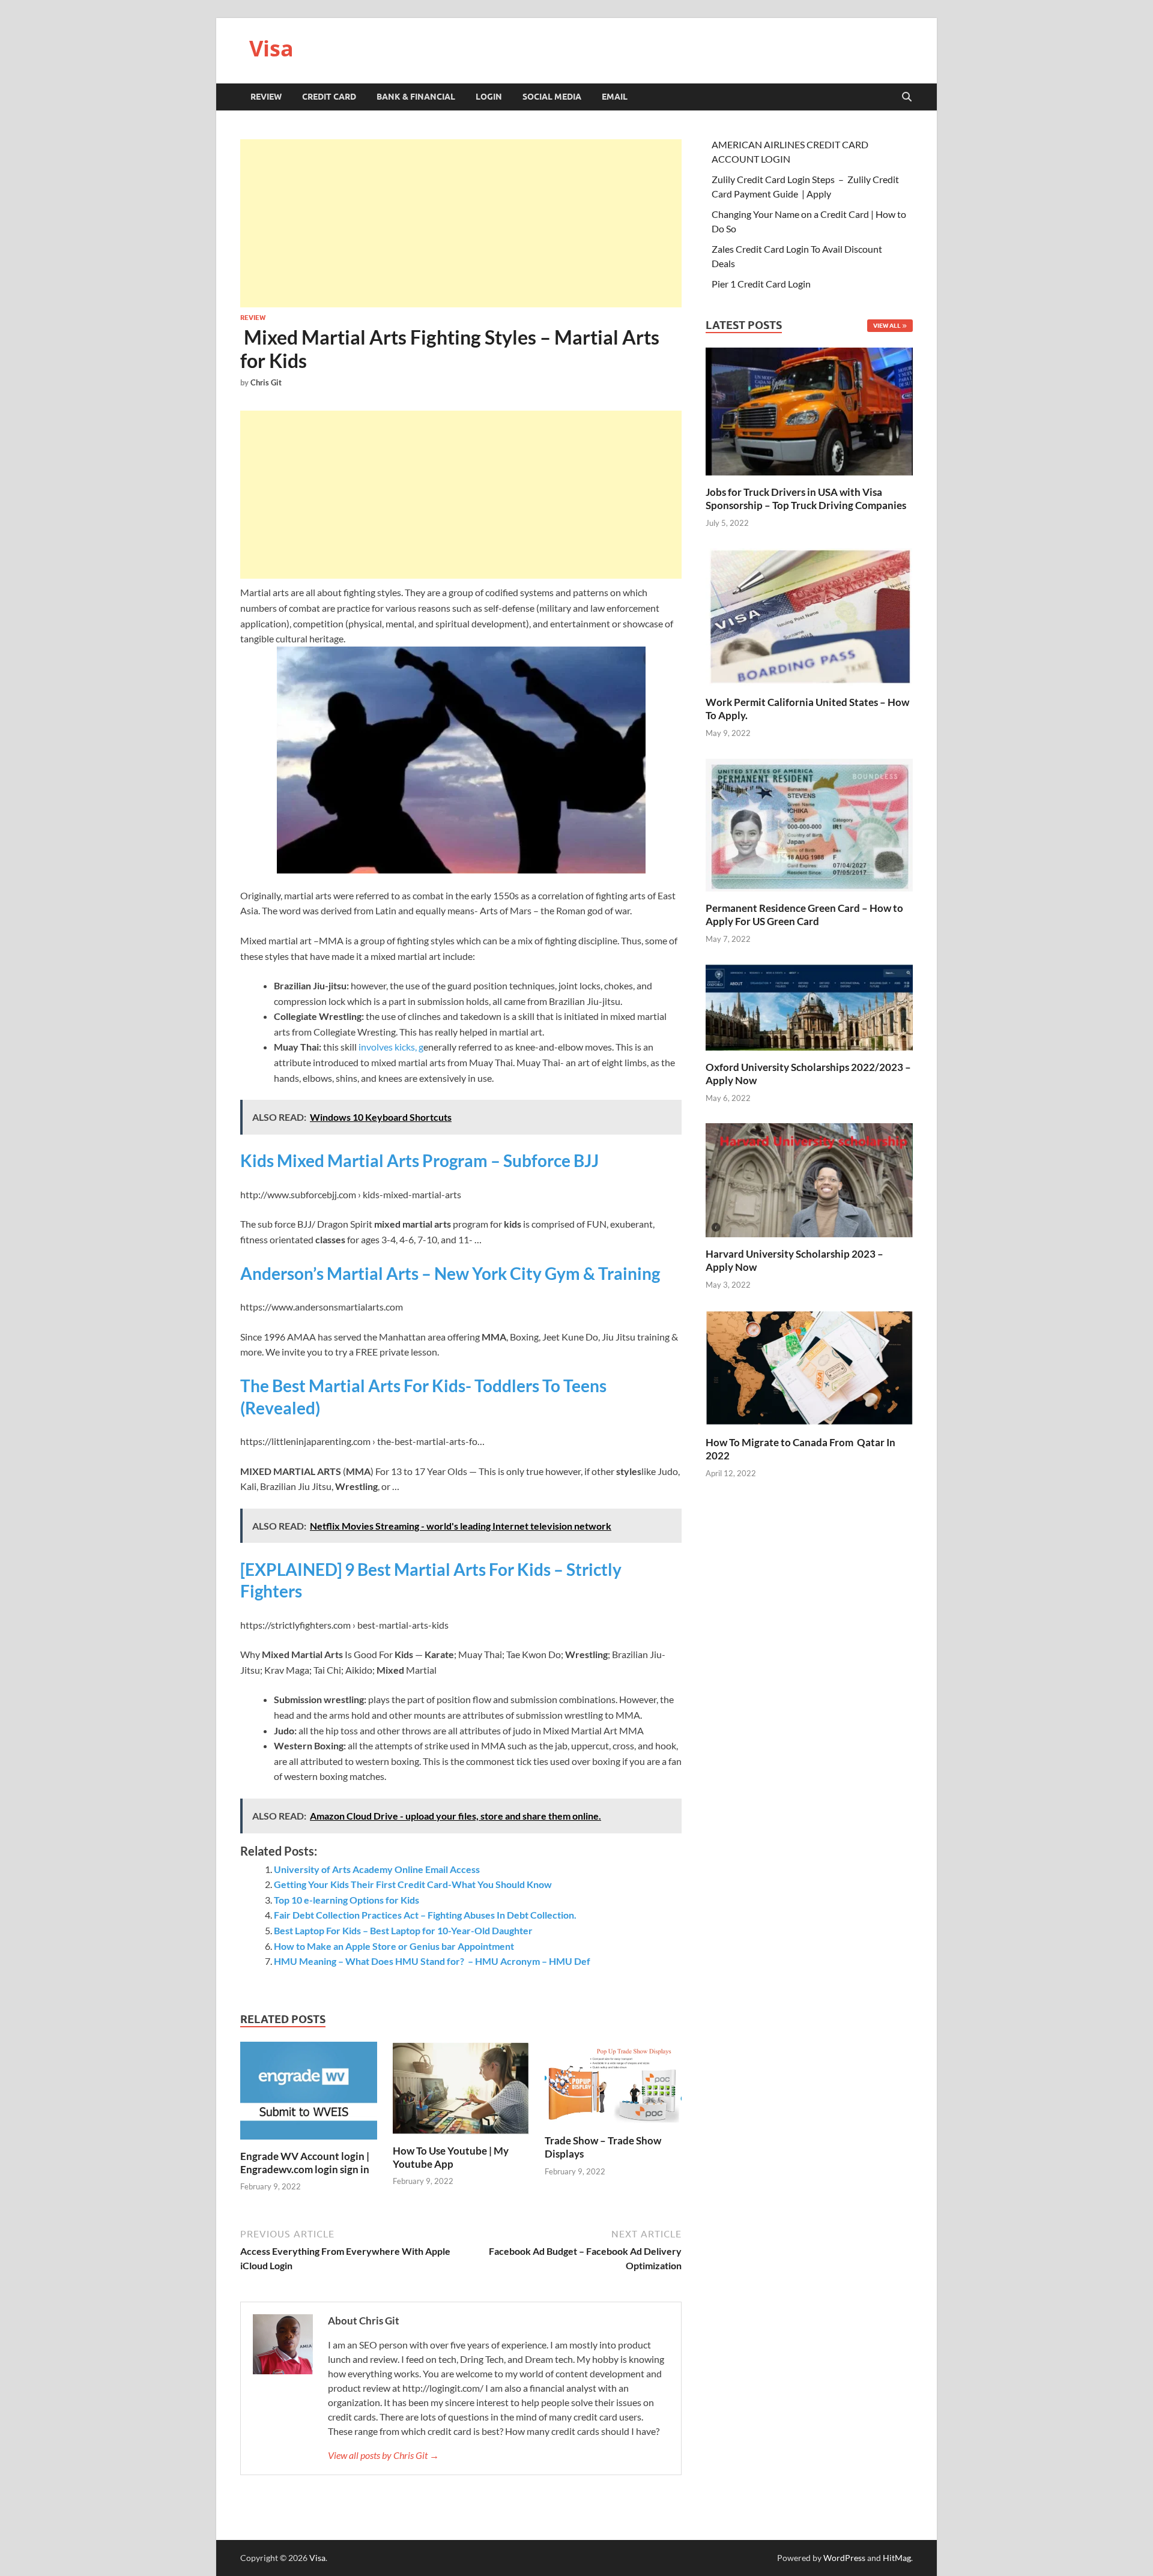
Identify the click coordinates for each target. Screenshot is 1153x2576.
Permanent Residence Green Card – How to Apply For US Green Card (804, 915)
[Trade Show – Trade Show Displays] (613, 2086)
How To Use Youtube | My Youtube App (451, 2157)
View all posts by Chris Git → (383, 2455)
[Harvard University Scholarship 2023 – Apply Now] (809, 1179)
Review (266, 97)
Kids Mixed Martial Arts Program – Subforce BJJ (419, 1160)
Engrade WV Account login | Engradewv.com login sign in (305, 2163)
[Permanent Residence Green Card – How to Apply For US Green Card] (809, 823)
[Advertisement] (461, 223)
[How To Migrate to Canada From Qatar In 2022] (809, 1367)
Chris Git (266, 382)
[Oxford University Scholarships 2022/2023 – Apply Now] (809, 1006)
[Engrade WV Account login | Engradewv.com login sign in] (309, 2094)
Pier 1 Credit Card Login (761, 284)
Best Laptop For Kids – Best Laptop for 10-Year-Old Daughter (403, 1930)
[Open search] (907, 97)
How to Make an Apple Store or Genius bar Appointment (394, 1946)
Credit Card (329, 97)
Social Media (552, 97)
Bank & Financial (416, 97)
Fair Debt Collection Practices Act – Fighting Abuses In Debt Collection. (425, 1915)
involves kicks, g (391, 1047)
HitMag (897, 2558)
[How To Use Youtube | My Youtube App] (461, 2091)
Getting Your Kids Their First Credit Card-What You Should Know (413, 1884)
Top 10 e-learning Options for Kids (347, 1900)
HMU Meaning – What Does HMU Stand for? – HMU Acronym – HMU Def (432, 1961)
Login (489, 97)
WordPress (844, 2558)
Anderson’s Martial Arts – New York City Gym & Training (450, 1273)
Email (615, 97)
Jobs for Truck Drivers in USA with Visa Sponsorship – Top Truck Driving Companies (807, 499)
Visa (271, 48)
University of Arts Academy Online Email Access (377, 1869)
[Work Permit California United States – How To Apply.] (809, 616)
